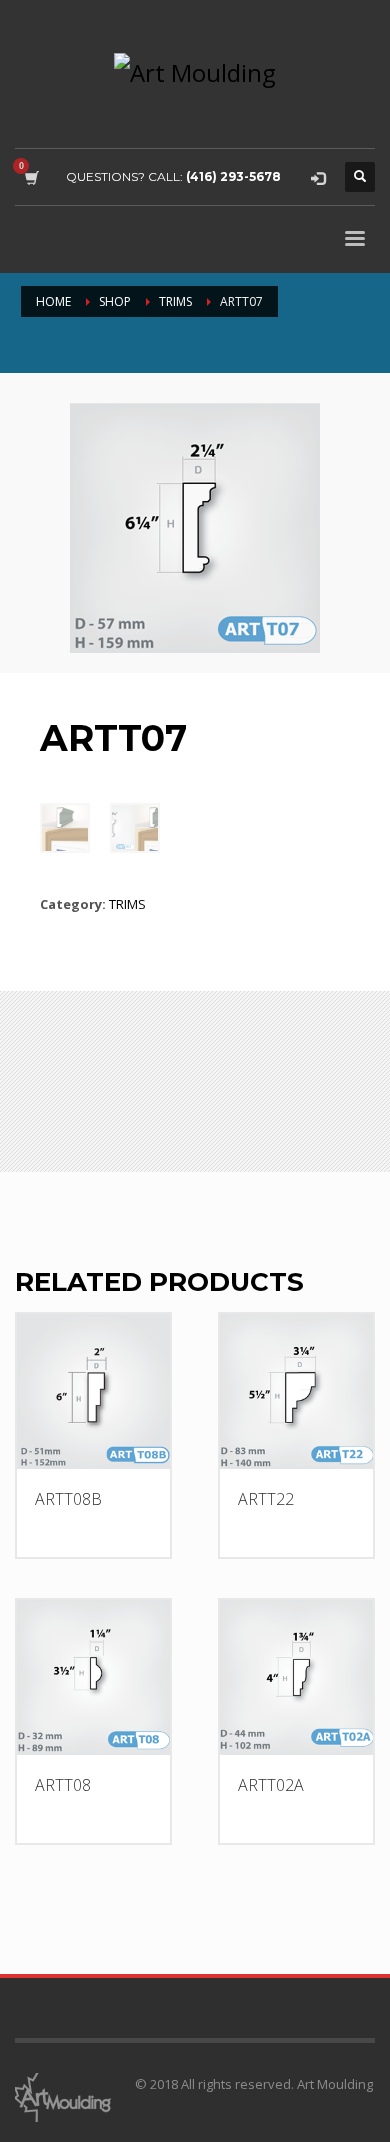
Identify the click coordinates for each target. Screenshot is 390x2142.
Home (53, 301)
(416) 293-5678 (233, 176)
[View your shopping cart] (30, 177)
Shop (115, 301)
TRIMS (175, 301)
